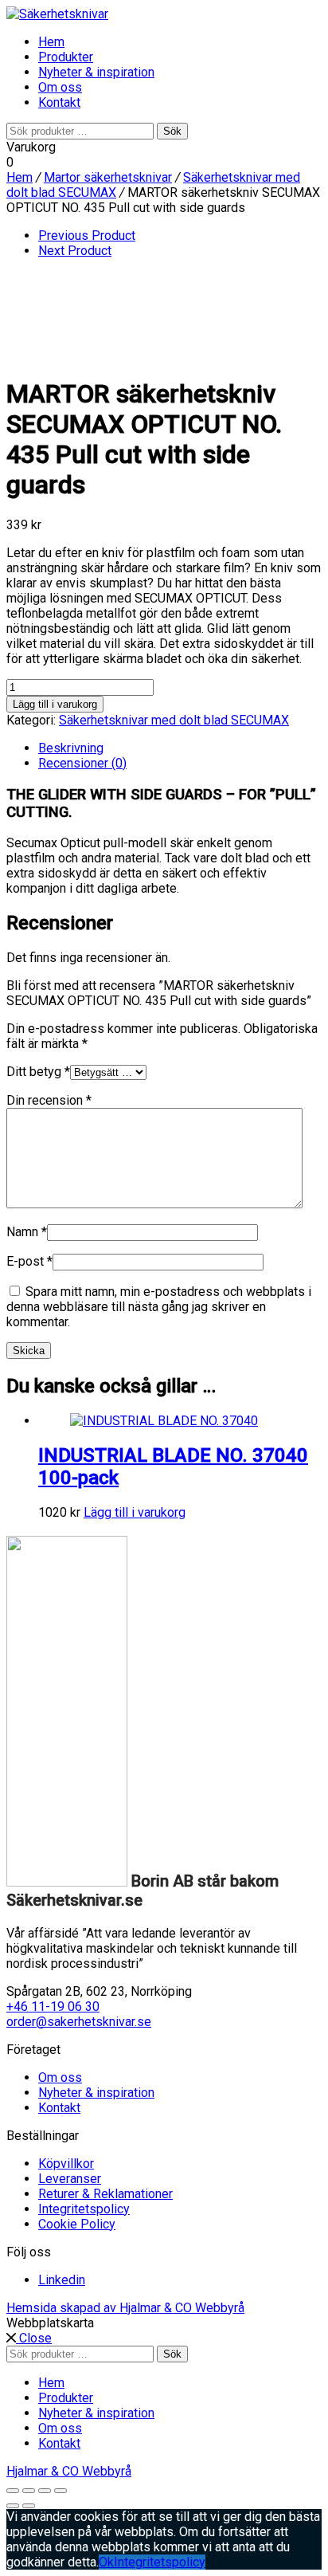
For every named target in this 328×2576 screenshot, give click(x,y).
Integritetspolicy (84, 2209)
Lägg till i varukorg (55, 704)
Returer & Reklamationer (105, 2194)
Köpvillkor (66, 2164)
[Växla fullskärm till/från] (29, 2491)
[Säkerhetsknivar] (57, 14)
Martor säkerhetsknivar (108, 177)
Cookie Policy (77, 2224)
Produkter (66, 57)
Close (34, 2338)
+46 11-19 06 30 (53, 2007)
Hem (51, 42)
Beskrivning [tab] (71, 748)
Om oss (60, 87)
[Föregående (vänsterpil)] (13, 2506)
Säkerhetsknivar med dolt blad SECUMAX (174, 720)
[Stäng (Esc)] (61, 2491)
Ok (106, 2562)
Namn (27, 1232)
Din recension (49, 1100)
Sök (172, 131)
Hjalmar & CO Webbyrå (69, 2471)
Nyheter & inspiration (96, 72)
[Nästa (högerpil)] (29, 2506)
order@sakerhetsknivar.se (79, 2022)
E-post (29, 1261)
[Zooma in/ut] (13, 2491)
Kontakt (59, 102)
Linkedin (62, 2280)
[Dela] (45, 2491)
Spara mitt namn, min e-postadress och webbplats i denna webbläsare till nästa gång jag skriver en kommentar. (159, 1307)
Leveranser (70, 2179)
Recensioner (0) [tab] (82, 763)
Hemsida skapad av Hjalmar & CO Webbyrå (125, 2308)
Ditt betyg (38, 1072)
